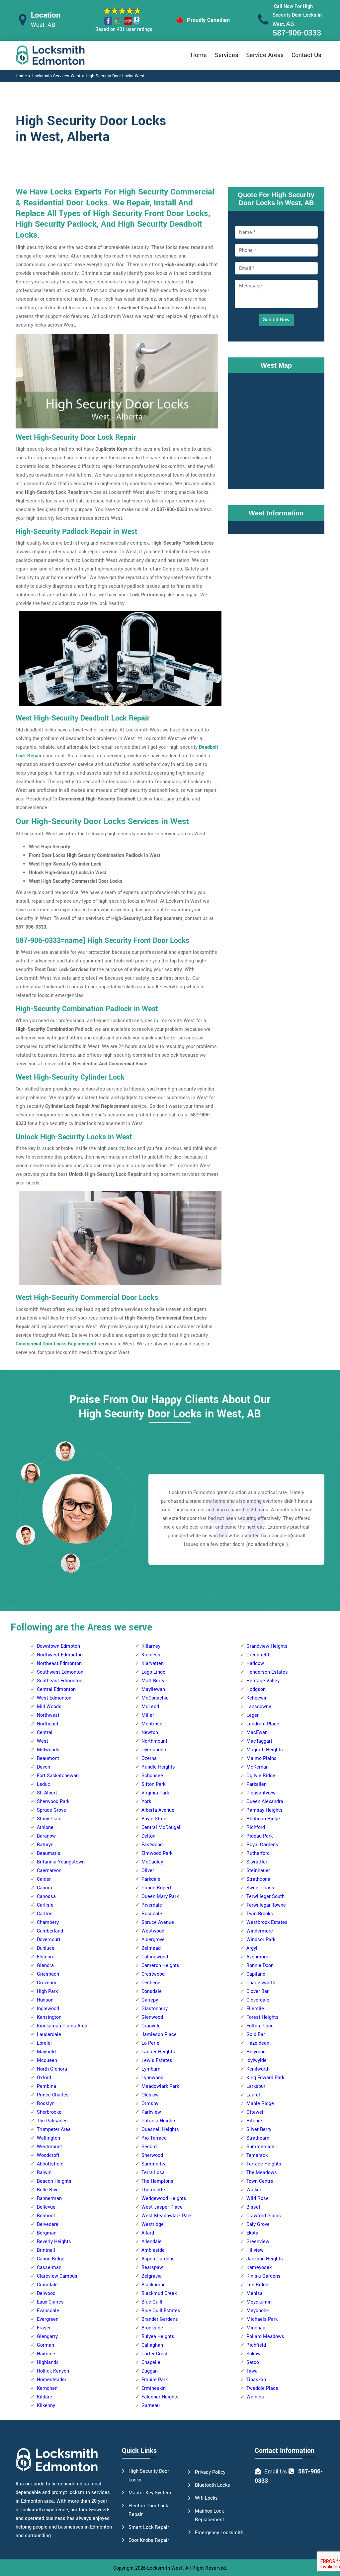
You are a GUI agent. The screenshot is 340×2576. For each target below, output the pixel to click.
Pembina (46, 2086)
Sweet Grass (260, 1888)
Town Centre (260, 2181)
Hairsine (46, 2354)
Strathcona (258, 1879)
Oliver (148, 1871)
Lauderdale (49, 2035)
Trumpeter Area (54, 2129)
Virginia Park (155, 1793)
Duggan (150, 2371)
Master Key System (150, 2493)
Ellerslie (255, 2009)
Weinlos (255, 2397)
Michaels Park (262, 2319)
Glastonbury (155, 2009)
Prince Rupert (156, 1888)
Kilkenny (46, 2406)
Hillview (255, 2250)
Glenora (45, 1966)
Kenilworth (258, 2069)
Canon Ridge (51, 2259)
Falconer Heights (160, 2397)
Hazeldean (258, 2043)
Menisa (255, 2293)
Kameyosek (259, 2268)
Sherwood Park (53, 1802)
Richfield (256, 2345)
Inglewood (48, 2009)
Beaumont (48, 1758)
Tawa (252, 2371)
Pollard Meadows (265, 2337)
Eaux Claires (50, 2302)
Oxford (44, 2078)
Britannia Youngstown (61, 1862)
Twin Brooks (260, 1914)
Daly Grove (258, 2224)
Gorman (45, 2345)
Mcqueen (47, 2060)
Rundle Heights (158, 1767)
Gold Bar (256, 2035)
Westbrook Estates (267, 1922)
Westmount (49, 2147)
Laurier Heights (158, 2052)
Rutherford (258, 1853)
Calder (44, 1879)
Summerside (260, 2147)
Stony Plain (49, 1819)
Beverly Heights (54, 2242)
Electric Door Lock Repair (148, 2510)
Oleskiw (150, 2095)
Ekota (252, 2233)
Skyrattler (257, 1862)
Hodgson (256, 1689)
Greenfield (258, 1655)
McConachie (155, 1698)
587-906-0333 (297, 33)
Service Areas (265, 55)
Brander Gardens (160, 2319)
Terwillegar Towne (266, 1905)
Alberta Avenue (158, 1810)
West (42, 1741)
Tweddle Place (262, 2388)
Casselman (49, 2268)
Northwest (48, 1715)
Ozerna (149, 1758)
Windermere (260, 1931)
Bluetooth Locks (212, 2485)
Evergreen (48, 2319)
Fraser (44, 2328)
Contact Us (306, 55)
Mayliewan (153, 1689)
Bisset (253, 2207)
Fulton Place (260, 2026)
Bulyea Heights (158, 2337)
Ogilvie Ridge (261, 1776)
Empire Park (155, 2380)
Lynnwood (152, 2078)
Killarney (151, 1646)
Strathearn (258, 2138)
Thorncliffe (153, 2190)
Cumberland (50, 1931)
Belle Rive (48, 2190)
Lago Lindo (153, 1672)
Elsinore (46, 1957)
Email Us (276, 2472)
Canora (44, 1888)
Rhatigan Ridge (263, 1819)
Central (45, 1733)
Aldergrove (153, 1940)
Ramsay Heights (264, 1810)
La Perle (150, 2043)
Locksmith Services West (56, 76)
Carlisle (45, 1905)
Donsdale (152, 1991)
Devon (43, 1767)
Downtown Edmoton (58, 1646)
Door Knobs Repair (149, 2540)
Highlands (48, 2362)
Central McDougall (162, 1827)
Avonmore (257, 1957)
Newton (150, 1733)
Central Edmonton (56, 1689)
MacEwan (257, 1733)
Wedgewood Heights (164, 2198)
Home (199, 55)
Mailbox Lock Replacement (210, 2515)
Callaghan (152, 2345)
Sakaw (254, 2354)
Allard (148, 2233)
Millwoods (48, 1750)
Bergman (47, 2233)
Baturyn (45, 1845)
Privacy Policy (210, 2472)
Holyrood (256, 2052)
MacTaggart (259, 1741)
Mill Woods (49, 1707)
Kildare (44, 2397)
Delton (148, 1836)
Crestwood (153, 1974)
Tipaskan (256, 2380)
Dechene (151, 1983)
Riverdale (152, 1905)
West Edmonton (54, 1698)
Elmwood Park (157, 1853)
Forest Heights (262, 2017)
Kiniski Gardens (263, 2276)
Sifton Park (153, 1784)
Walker (254, 2190)
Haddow (255, 1664)
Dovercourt (49, 1940)
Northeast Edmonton (59, 1664)
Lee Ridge (257, 2285)
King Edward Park (265, 2078)
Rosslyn (46, 2104)
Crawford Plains (264, 2216)
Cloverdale (258, 2000)
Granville (151, 2026)
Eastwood (152, 1845)
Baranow (46, 1836)
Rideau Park (259, 1836)
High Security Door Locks (149, 2476)
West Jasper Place (162, 2207)
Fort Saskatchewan (58, 1776)
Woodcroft (48, 2155)
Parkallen (256, 1784)
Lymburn (151, 2069)
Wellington (48, 2138)
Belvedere (48, 2224)
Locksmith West (165, 2568)
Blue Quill (152, 2302)
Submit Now (276, 320)
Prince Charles (53, 2095)
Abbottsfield (50, 2164)
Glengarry (47, 2337)
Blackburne (154, 2285)
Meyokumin (259, 2302)
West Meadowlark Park (167, 2216)
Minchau (256, 2328)
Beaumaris (49, 1853)
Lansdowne (259, 1707)
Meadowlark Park (160, 2086)
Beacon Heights (54, 2181)
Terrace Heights (264, 2164)
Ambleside (153, 2250)
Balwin (44, 2173)
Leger (253, 1715)
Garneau (151, 2406)
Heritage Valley (263, 1681)
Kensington (49, 2017)
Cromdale (47, 2285)
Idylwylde (256, 2060)
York (146, 1802)
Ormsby (150, 2104)
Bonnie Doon (260, 1966)
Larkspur (256, 2086)
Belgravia (152, 2276)
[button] (70, 1563)
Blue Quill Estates (161, 2311)
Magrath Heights (265, 1750)
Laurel (253, 2095)
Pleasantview (261, 1793)
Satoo (253, 2362)
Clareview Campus (57, 2276)
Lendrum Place (263, 1724)
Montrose (152, 1724)
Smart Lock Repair (149, 2527)
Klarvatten (153, 1664)
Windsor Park (261, 1940)
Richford (256, 1827)
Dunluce (46, 1948)
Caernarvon (49, 1871)
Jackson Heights (265, 2259)
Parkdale (151, 1879)
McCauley (152, 1862)
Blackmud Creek (159, 2293)
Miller (148, 1715)
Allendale (152, 2242)
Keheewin (257, 1698)
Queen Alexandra (265, 1802)
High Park (47, 1991)
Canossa (46, 1896)
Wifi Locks (206, 2498)
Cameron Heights (160, 1966)
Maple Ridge (260, 2104)
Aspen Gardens (158, 2259)
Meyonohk (257, 2311)
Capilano (256, 1974)
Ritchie (254, 2121)
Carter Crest (155, 2354)
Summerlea (154, 2164)
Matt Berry (153, 1681)
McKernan (257, 1767)
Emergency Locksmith (219, 2533)
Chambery (48, 1922)
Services (226, 55)
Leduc (43, 1784)
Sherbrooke (49, 2112)
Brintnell (46, 2250)
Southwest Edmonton (60, 1672)
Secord (149, 2147)
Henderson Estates (267, 1672)
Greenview (258, 2242)
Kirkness (151, 1655)
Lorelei (44, 2043)
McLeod (150, 1707)
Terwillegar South (265, 1896)
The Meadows (262, 2173)
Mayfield (46, 2052)
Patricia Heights (159, 2121)
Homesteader (52, 2380)
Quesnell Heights (160, 2129)
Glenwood (152, 2017)
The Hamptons (157, 2181)
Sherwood (152, 2155)
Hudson (45, 2000)
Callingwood (155, 1957)
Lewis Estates (157, 2060)
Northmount (154, 1741)
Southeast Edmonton (60, 1681)
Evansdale (48, 2311)
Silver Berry (259, 2129)
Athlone (45, 1827)
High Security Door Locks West (115, 76)
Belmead (151, 1948)
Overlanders (155, 1750)
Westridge (153, 2224)
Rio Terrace (154, 2138)
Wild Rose (257, 2198)
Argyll (253, 1948)
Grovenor (47, 1983)
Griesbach (48, 1974)
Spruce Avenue (158, 1922)
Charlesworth (261, 1983)
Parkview (151, 2112)
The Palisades (52, 2121)
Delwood (46, 2293)
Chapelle (151, 2362)
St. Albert (47, 1793)
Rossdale (152, 1914)
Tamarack (257, 2155)
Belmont (46, 2216)
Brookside (152, 2328)
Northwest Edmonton (60, 1655)
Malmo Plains (261, 1758)
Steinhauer (258, 1871)
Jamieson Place (159, 2035)
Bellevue (46, 2207)
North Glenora (52, 2069)
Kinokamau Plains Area (62, 2026)
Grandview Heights (267, 1646)
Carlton (45, 1914)
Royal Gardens (262, 1845)
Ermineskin (154, 2388)
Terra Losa (153, 2173)
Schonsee (152, 1776)
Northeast (48, 1724)
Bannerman (49, 2198)
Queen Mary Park (160, 1896)
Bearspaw (152, 2268)
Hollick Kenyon (53, 2371)
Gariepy (150, 2000)
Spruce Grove (51, 1810)
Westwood (153, 1931)
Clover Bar (257, 1991)
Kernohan (47, 2388)
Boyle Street (155, 1819)
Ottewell (255, 2112)
